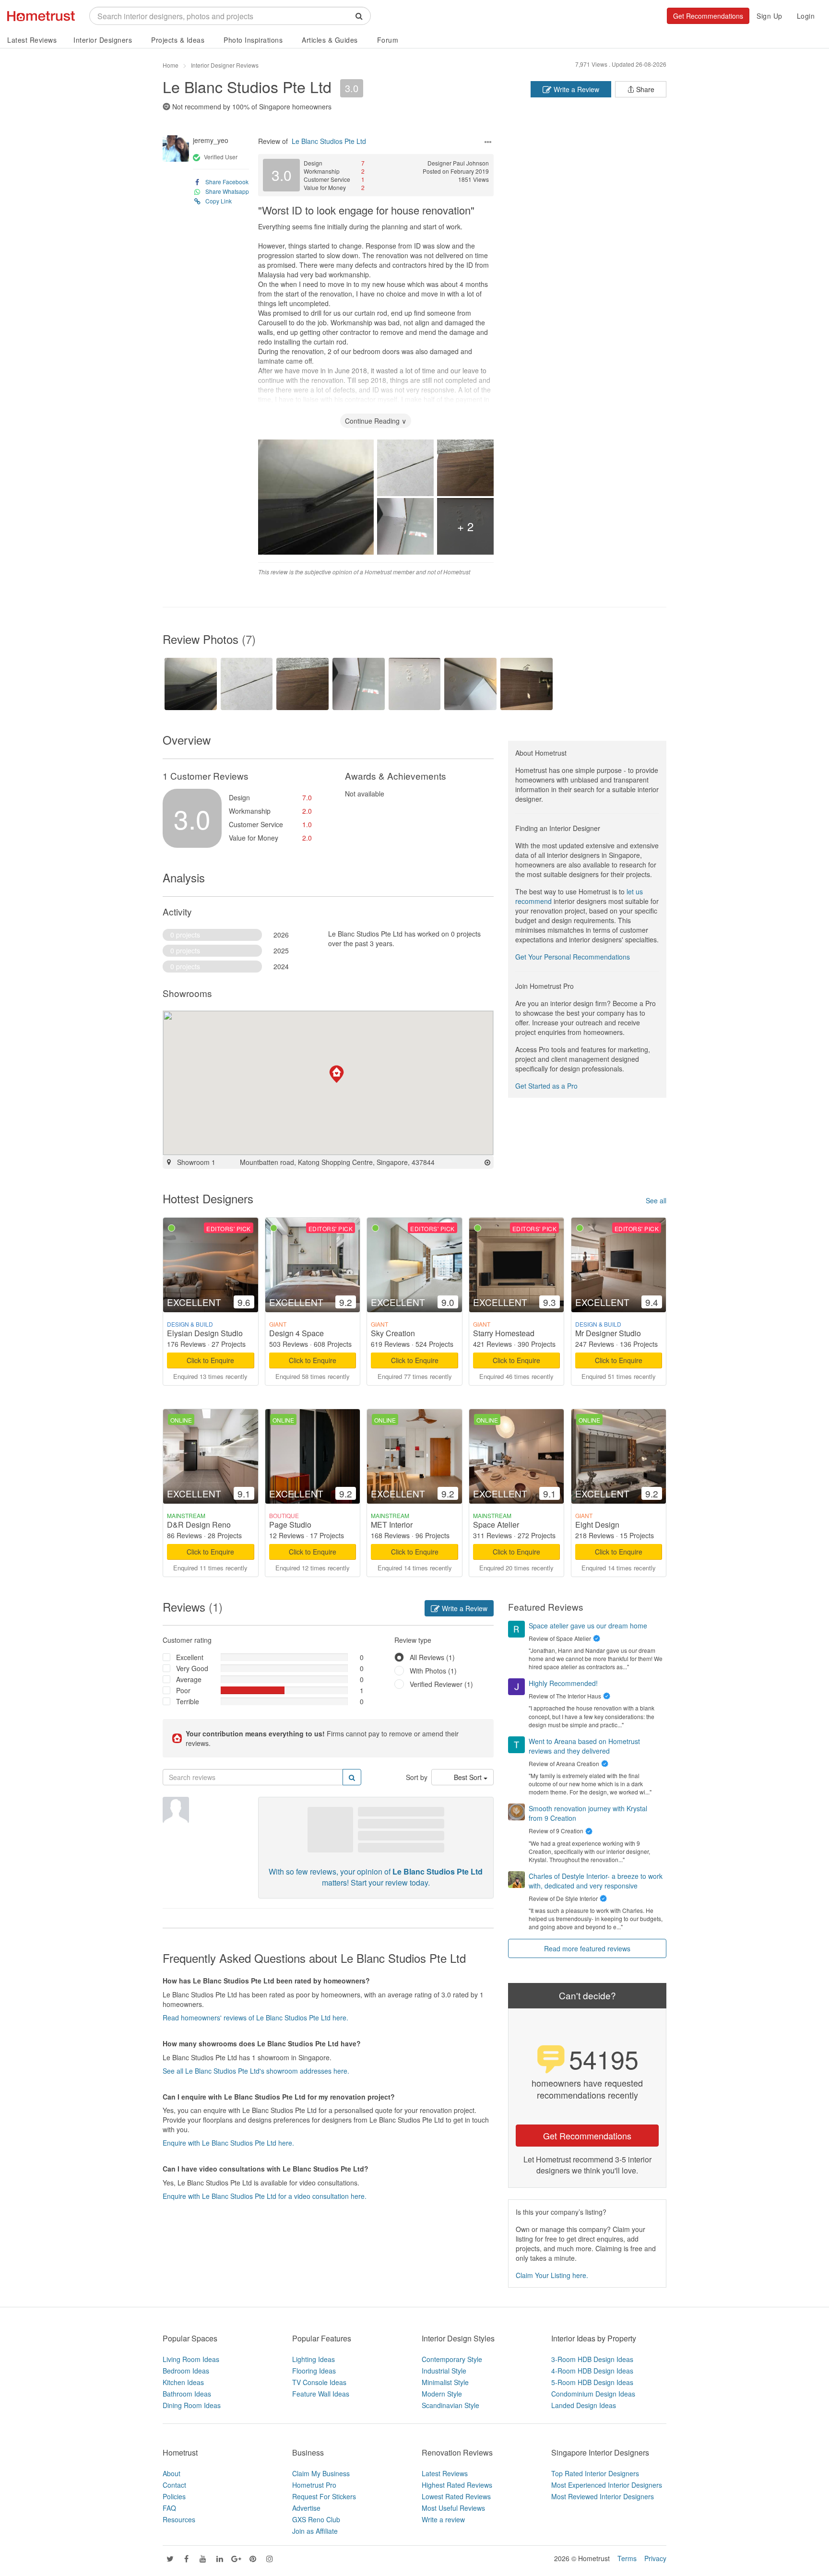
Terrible (188, 1701)
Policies (174, 2496)
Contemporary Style (452, 2359)
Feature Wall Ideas (321, 2394)
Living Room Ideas (191, 2359)
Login (806, 16)
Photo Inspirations (253, 40)
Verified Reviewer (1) (441, 1684)
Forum (388, 40)
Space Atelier (496, 1525)
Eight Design (597, 1525)
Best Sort (469, 1777)
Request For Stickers (324, 2496)
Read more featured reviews (587, 1948)
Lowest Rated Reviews (456, 2496)
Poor (183, 1690)
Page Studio (290, 1525)
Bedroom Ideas (186, 2371)
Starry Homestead (504, 1333)
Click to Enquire (210, 1360)
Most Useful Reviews (453, 2508)
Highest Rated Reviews (457, 2485)
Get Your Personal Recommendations (573, 957)
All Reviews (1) (432, 1657)
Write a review (443, 2519)
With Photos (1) (433, 1671)
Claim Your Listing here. (552, 2275)
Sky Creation (393, 1333)
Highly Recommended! (563, 1683)
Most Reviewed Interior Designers (603, 2496)
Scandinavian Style (450, 2405)
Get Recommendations (708, 16)
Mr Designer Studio (608, 1333)
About (172, 2473)
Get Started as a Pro (546, 1086)
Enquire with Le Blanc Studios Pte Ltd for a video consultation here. (265, 2196)
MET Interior (392, 1525)
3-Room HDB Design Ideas (592, 2359)
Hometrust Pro (314, 2485)
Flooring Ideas (314, 2371)
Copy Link (219, 201)
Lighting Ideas (314, 2359)
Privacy (655, 2558)
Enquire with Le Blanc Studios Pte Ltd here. (228, 2143)
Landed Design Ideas (584, 2405)
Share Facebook (227, 182)
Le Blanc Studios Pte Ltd (247, 86)
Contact (174, 2485)
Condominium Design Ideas (593, 2394)
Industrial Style (444, 2371)
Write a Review (575, 89)
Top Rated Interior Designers (595, 2473)
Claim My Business (321, 2473)
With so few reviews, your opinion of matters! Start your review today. (376, 1877)
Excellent (190, 1657)
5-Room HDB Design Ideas (592, 2382)
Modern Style (442, 2394)
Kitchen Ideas (183, 2382)
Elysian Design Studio (205, 1333)
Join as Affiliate (315, 2531)
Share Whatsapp (227, 191)
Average (189, 1679)
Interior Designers (103, 40)
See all (656, 1200)
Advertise (306, 2508)
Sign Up (770, 16)
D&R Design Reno (199, 1525)
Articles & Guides (330, 40)
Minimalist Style (445, 2382)
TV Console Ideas (319, 2382)
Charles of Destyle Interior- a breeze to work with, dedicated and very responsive (596, 1881)
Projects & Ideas (178, 40)
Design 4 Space (296, 1333)
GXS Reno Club (316, 2519)
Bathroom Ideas (187, 2394)
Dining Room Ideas (192, 2405)
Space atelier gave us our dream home (588, 1626)
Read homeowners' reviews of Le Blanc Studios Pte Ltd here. (255, 2018)
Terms (627, 2558)
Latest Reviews (32, 40)
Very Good (192, 1668)
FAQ (169, 2508)
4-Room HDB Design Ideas (592, 2371)
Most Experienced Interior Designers (607, 2485)
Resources (179, 2519)
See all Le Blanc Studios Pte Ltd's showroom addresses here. (256, 2071)
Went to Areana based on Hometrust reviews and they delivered (584, 1746)
